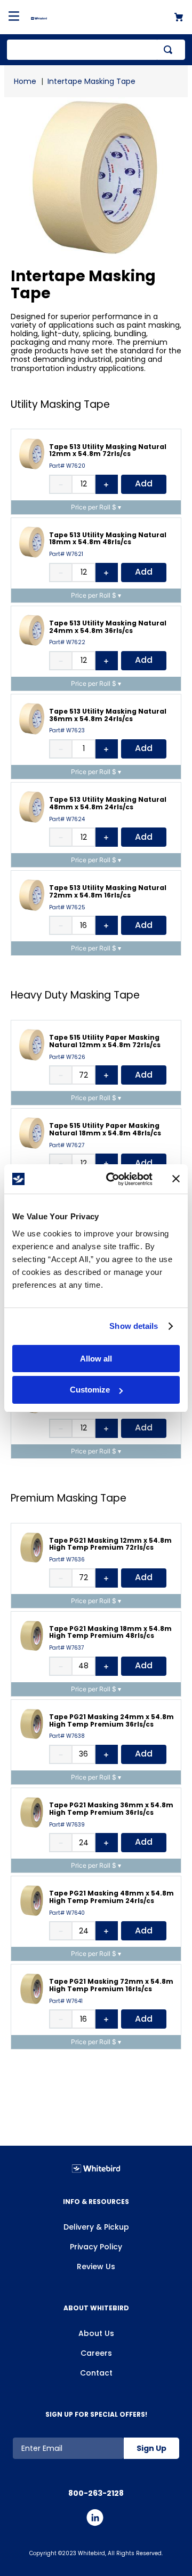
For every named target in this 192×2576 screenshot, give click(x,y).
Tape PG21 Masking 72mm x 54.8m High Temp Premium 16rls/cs (111, 1985)
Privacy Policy (96, 2247)
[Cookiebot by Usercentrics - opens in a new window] (113, 1179)
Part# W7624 (67, 819)
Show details (134, 1326)
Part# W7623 (67, 731)
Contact (96, 2373)
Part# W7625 (67, 908)
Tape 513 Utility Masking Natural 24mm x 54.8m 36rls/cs (108, 627)
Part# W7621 (66, 554)
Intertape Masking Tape (91, 81)
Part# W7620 (67, 466)
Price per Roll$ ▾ (96, 507)
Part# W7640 (67, 1913)
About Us (96, 2333)
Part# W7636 (67, 1560)
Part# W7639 (67, 1825)
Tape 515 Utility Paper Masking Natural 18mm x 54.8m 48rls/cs (105, 1129)
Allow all (96, 1359)
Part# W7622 (67, 643)
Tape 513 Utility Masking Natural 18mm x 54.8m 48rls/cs (108, 539)
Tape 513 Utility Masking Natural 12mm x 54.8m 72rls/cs (108, 450)
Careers (96, 2353)
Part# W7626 (67, 1057)
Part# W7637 (66, 1648)
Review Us (96, 2266)
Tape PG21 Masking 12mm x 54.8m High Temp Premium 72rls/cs (110, 1544)
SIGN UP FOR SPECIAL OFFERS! (96, 2414)
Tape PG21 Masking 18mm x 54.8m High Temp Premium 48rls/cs (110, 1632)
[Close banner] (176, 1179)
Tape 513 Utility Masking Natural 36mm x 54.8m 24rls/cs (108, 715)
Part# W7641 (66, 2001)
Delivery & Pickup (96, 2227)
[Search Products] (170, 50)
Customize (90, 1390)
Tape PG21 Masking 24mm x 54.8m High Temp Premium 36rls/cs (111, 1720)
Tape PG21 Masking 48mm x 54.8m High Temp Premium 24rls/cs (111, 1897)
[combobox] (96, 50)
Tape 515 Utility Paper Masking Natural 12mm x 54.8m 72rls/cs (105, 1041)
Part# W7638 (67, 1736)
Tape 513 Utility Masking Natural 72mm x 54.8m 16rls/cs (108, 891)
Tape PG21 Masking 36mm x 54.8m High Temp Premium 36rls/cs (111, 1809)
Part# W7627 (67, 1146)
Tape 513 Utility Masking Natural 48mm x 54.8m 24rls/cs (108, 803)
